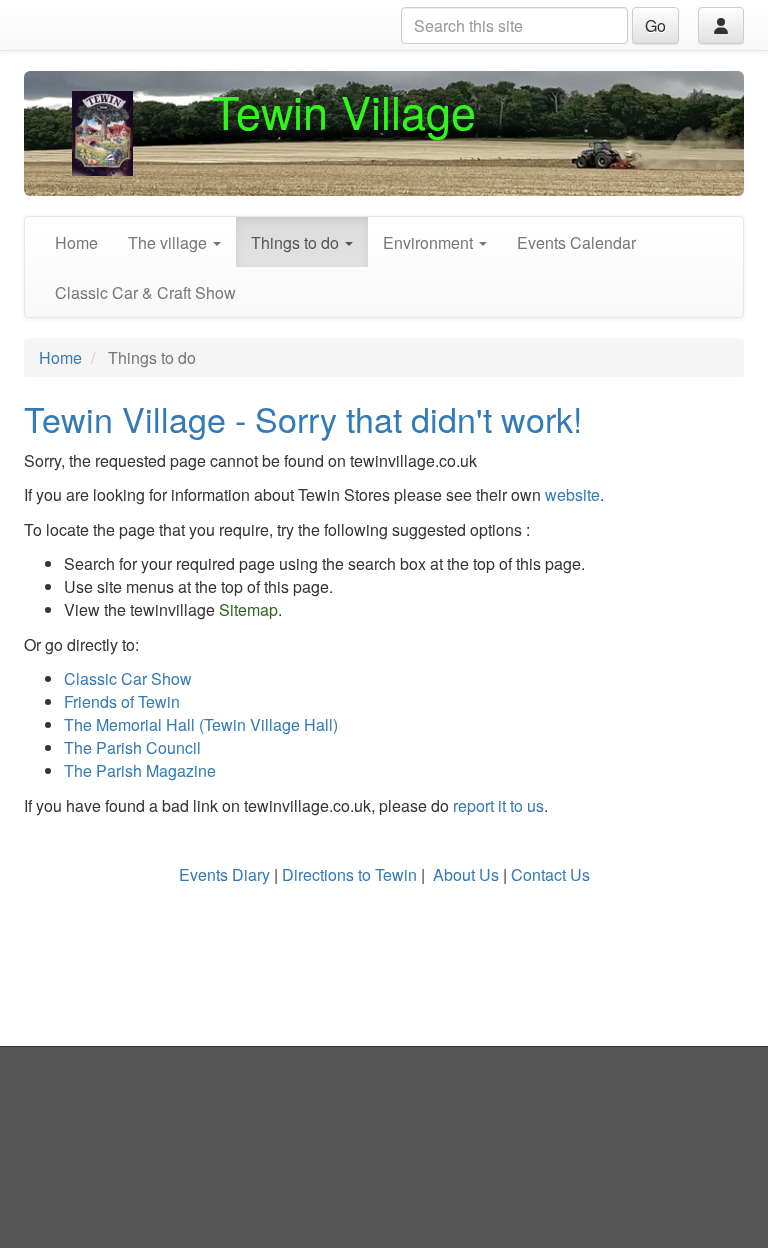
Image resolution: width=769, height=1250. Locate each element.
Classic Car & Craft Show (145, 292)
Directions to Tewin (349, 874)
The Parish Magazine (140, 770)
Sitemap (248, 609)
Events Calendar (576, 242)
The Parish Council (132, 747)
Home (76, 242)
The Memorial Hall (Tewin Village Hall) (201, 724)
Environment (430, 242)
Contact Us (550, 874)
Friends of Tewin (122, 701)
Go (655, 25)
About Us (466, 874)
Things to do (297, 242)
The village (169, 242)
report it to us (496, 805)
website (572, 494)
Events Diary (224, 874)
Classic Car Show (128, 678)
